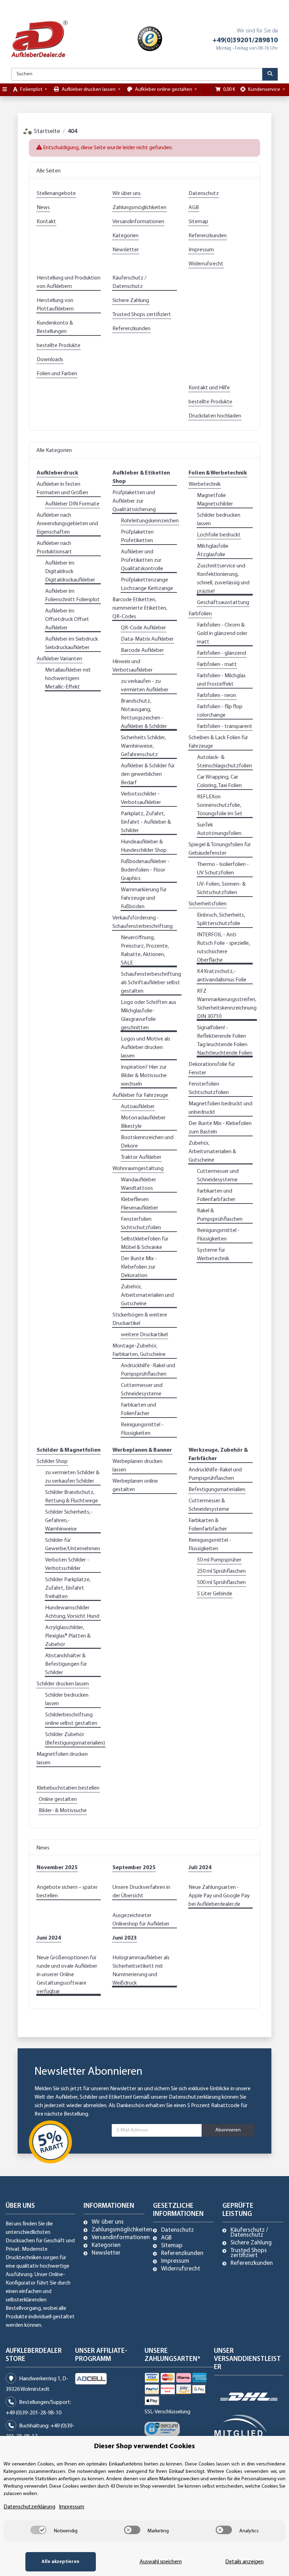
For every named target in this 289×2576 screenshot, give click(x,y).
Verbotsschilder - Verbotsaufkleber (141, 798)
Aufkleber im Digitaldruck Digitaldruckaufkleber (70, 572)
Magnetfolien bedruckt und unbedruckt (220, 1108)
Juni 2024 (49, 1938)
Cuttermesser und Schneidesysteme (142, 1390)
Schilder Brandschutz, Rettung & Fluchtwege (72, 1497)
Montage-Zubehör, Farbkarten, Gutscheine (139, 1350)
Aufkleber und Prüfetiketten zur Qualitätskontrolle (142, 560)
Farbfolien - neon (217, 696)
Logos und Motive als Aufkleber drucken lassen (146, 1048)
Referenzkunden (208, 236)
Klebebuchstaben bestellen (68, 1788)
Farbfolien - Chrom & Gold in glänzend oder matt (222, 634)
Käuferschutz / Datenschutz (129, 282)
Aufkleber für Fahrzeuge (140, 1095)
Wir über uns (127, 194)
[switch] (38, 2530)
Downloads (50, 360)
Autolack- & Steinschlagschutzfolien (225, 762)
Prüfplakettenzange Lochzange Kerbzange (147, 584)
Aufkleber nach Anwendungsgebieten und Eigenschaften (67, 524)
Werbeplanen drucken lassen (137, 1466)
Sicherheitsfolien (208, 904)
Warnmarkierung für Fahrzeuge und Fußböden (144, 898)
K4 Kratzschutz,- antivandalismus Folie (222, 976)
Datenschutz (204, 194)
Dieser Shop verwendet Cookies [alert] (144, 2446)
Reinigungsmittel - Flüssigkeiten (142, 1429)
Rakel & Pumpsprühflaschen (220, 1215)
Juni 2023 (125, 1938)
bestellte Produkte (59, 346)
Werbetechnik (205, 484)
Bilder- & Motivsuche (63, 1811)
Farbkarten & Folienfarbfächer (208, 1525)
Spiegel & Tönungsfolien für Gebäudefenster (220, 849)
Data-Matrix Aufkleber (147, 639)
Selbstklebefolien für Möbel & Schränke (145, 1243)
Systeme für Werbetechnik (213, 1255)
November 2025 (57, 1868)
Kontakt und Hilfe (209, 388)
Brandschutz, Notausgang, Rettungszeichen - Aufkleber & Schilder (144, 714)
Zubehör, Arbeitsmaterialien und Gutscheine (147, 1295)
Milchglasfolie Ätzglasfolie (213, 551)
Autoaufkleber (138, 1107)
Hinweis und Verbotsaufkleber (133, 666)
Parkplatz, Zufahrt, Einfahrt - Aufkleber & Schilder (146, 822)
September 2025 (134, 1868)
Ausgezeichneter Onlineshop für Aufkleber (141, 1920)
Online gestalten (58, 1799)
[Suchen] (270, 74)
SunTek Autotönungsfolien (219, 829)
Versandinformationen (138, 222)
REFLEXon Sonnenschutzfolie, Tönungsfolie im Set (220, 805)
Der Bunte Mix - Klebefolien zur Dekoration (139, 1267)
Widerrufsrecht (206, 264)
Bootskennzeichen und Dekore (147, 1142)
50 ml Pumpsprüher (219, 1560)
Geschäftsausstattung (223, 603)
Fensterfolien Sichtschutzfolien (141, 1224)
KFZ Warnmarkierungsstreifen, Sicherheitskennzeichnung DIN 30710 (227, 1004)
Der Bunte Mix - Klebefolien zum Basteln (220, 1128)
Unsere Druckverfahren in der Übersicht (141, 1892)
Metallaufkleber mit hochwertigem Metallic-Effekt (68, 679)
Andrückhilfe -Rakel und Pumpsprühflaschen (148, 1370)
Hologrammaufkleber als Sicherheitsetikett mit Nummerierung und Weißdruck (141, 1971)
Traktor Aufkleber (141, 1157)
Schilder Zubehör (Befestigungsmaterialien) (75, 1739)
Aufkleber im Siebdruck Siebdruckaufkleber (72, 643)
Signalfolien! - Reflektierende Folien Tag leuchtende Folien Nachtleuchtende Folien (225, 1041)
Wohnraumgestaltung (138, 1169)
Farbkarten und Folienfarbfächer (216, 1195)
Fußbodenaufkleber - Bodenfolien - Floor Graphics (145, 870)
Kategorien (125, 236)
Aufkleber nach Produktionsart (54, 548)
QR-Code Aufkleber (143, 628)
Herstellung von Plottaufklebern (55, 305)
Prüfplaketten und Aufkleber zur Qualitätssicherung (134, 501)
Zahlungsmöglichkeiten (139, 208)
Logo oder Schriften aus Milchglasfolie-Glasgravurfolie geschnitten (149, 1015)
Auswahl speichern (161, 2562)
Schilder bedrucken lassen (219, 520)
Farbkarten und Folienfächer (139, 1409)
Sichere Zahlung (131, 301)
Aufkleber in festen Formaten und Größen (62, 489)
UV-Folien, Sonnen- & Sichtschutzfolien (221, 888)
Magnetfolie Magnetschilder (215, 500)
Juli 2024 (200, 1868)
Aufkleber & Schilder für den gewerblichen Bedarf (148, 774)
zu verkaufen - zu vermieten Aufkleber (145, 686)
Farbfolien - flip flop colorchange (220, 711)
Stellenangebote (56, 194)
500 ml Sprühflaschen (221, 1583)
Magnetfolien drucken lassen (62, 1759)
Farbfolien (200, 614)
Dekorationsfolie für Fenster (212, 1069)
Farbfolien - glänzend (222, 653)
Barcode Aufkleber (142, 651)
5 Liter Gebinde (215, 1594)
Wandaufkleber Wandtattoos (139, 1184)
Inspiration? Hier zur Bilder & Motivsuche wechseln (144, 1076)
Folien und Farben (57, 374)
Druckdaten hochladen (215, 416)
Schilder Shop (52, 1462)
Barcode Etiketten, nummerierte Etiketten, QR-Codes (140, 608)
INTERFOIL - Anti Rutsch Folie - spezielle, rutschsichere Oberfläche (223, 948)
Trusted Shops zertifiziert (142, 315)
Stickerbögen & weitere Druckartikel (140, 1319)
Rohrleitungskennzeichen (150, 521)
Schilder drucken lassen (63, 1684)
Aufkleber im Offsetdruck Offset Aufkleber (67, 620)
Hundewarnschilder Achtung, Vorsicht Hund (72, 1612)
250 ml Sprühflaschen (221, 1571)
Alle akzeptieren (60, 2562)
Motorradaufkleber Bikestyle (143, 1122)
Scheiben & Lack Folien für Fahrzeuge (218, 742)
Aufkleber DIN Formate (72, 504)
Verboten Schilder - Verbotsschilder (67, 1564)
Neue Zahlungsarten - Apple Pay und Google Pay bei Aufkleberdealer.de (219, 1896)
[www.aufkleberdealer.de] (39, 39)
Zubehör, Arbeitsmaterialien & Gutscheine (212, 1152)
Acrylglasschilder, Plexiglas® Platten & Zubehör (68, 1636)
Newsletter (126, 250)
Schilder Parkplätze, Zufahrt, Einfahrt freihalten (68, 1588)
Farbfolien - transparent (225, 727)
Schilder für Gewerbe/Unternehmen (73, 1545)
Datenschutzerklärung (195, 2097)
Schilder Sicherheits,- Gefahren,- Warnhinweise (69, 1521)
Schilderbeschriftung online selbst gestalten (71, 1719)
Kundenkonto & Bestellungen (55, 327)
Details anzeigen (244, 2562)
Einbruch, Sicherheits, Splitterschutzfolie (221, 919)
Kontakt (46, 222)
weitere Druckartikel (144, 1335)
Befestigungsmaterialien (217, 1490)
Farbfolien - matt (217, 665)
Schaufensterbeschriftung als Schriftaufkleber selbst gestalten (151, 983)
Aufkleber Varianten (59, 659)
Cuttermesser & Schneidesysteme (209, 1505)
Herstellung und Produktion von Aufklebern (69, 282)
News (43, 208)
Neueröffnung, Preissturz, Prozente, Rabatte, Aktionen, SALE (145, 950)
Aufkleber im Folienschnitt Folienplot (72, 596)
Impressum (201, 250)
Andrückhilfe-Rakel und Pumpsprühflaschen (215, 1474)
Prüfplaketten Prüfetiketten (137, 536)
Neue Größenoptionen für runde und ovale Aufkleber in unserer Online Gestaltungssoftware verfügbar (67, 1975)
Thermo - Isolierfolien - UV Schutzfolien (223, 869)
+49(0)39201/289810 (245, 40)
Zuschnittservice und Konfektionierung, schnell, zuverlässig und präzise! (223, 579)
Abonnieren (228, 2130)
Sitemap (198, 222)
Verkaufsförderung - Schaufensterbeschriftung (143, 922)
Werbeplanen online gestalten (135, 1485)
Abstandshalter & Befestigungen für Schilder (66, 1664)
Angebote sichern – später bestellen (67, 1892)
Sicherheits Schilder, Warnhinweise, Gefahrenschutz (143, 746)
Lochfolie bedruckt (219, 535)
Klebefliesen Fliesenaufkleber (140, 1204)
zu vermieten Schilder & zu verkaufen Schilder (72, 1477)
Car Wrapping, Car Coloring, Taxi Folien (219, 781)
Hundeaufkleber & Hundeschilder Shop (144, 846)
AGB (194, 208)
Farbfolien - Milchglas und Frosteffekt (221, 680)
